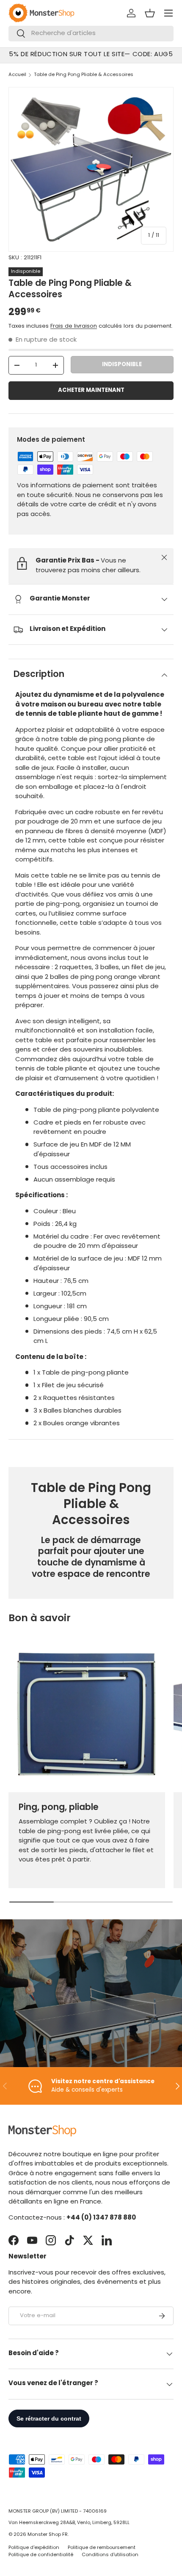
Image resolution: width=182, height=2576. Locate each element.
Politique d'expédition (34, 2548)
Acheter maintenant (91, 390)
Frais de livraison (74, 326)
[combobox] (91, 34)
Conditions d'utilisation (110, 2555)
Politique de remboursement (102, 2548)
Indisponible (122, 365)
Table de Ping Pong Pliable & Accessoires (84, 75)
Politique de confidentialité (41, 2555)
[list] (91, 169)
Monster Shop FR (48, 2535)
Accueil (17, 75)
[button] (150, 13)
